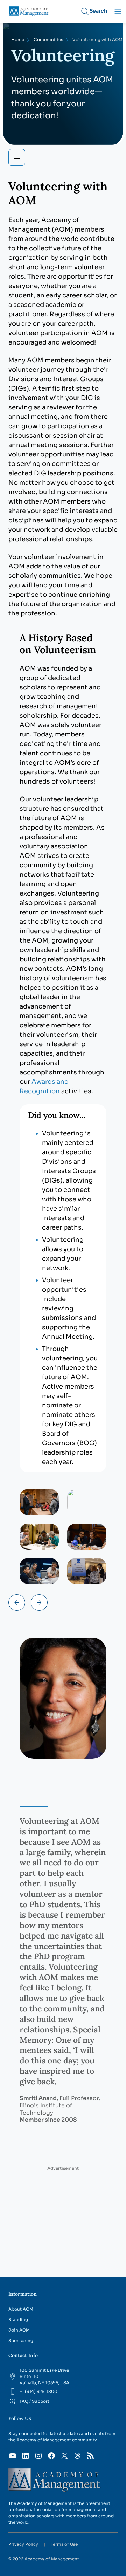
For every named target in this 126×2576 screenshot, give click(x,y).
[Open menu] (17, 157)
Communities (48, 40)
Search (98, 11)
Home (18, 40)
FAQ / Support (34, 2401)
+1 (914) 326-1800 (38, 2391)
